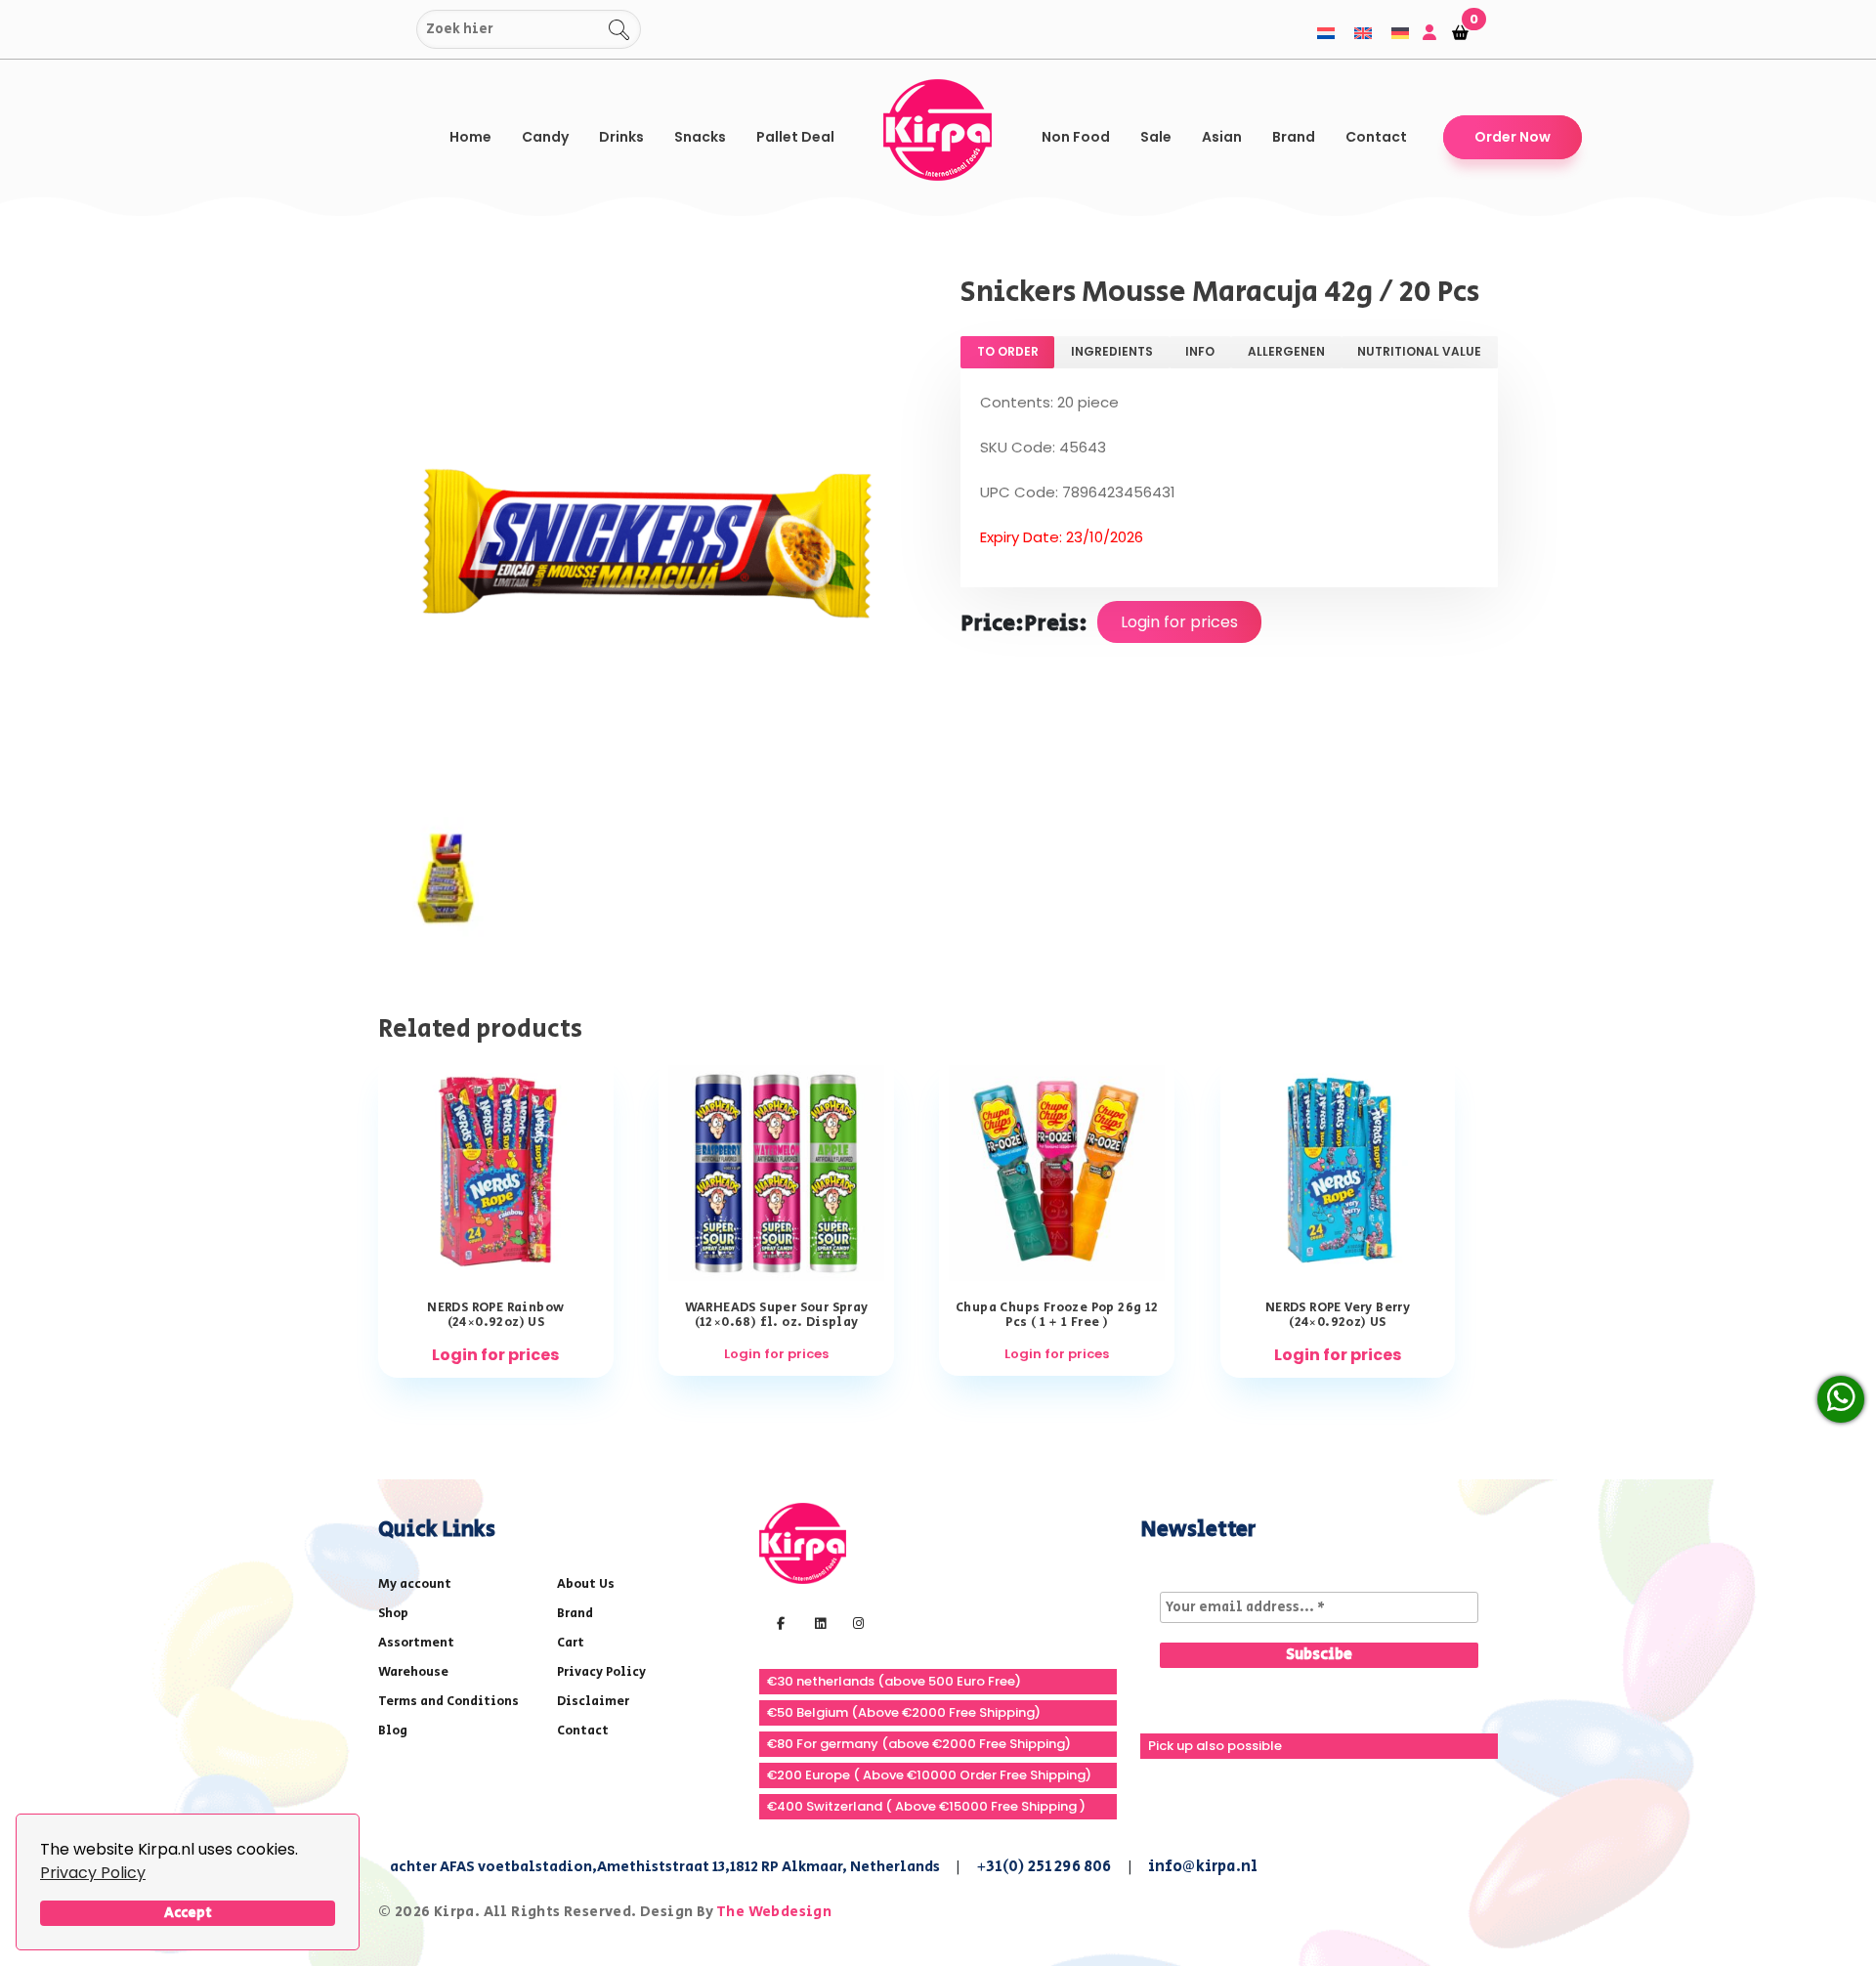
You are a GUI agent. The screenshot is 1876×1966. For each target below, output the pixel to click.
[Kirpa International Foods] (803, 1542)
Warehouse (413, 1672)
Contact (1376, 137)
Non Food (1076, 137)
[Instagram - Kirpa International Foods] (856, 1622)
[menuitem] (1326, 33)
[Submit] (398, 30)
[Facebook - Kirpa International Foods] (778, 1622)
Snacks (700, 137)
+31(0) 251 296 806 (1044, 1867)
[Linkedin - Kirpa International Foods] (818, 1622)
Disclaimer (593, 1702)
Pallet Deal (795, 137)
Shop (393, 1614)
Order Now (1513, 137)
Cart (571, 1643)
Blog (393, 1731)
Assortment (416, 1643)
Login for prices (1179, 622)
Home (470, 137)
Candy (545, 137)
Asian (1222, 137)
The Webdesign (774, 1912)
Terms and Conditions (448, 1702)
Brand (1294, 137)
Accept (188, 1913)
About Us (586, 1584)
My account (415, 1584)
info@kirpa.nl (1203, 1867)
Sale (1156, 137)
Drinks (621, 137)
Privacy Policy (93, 1873)
